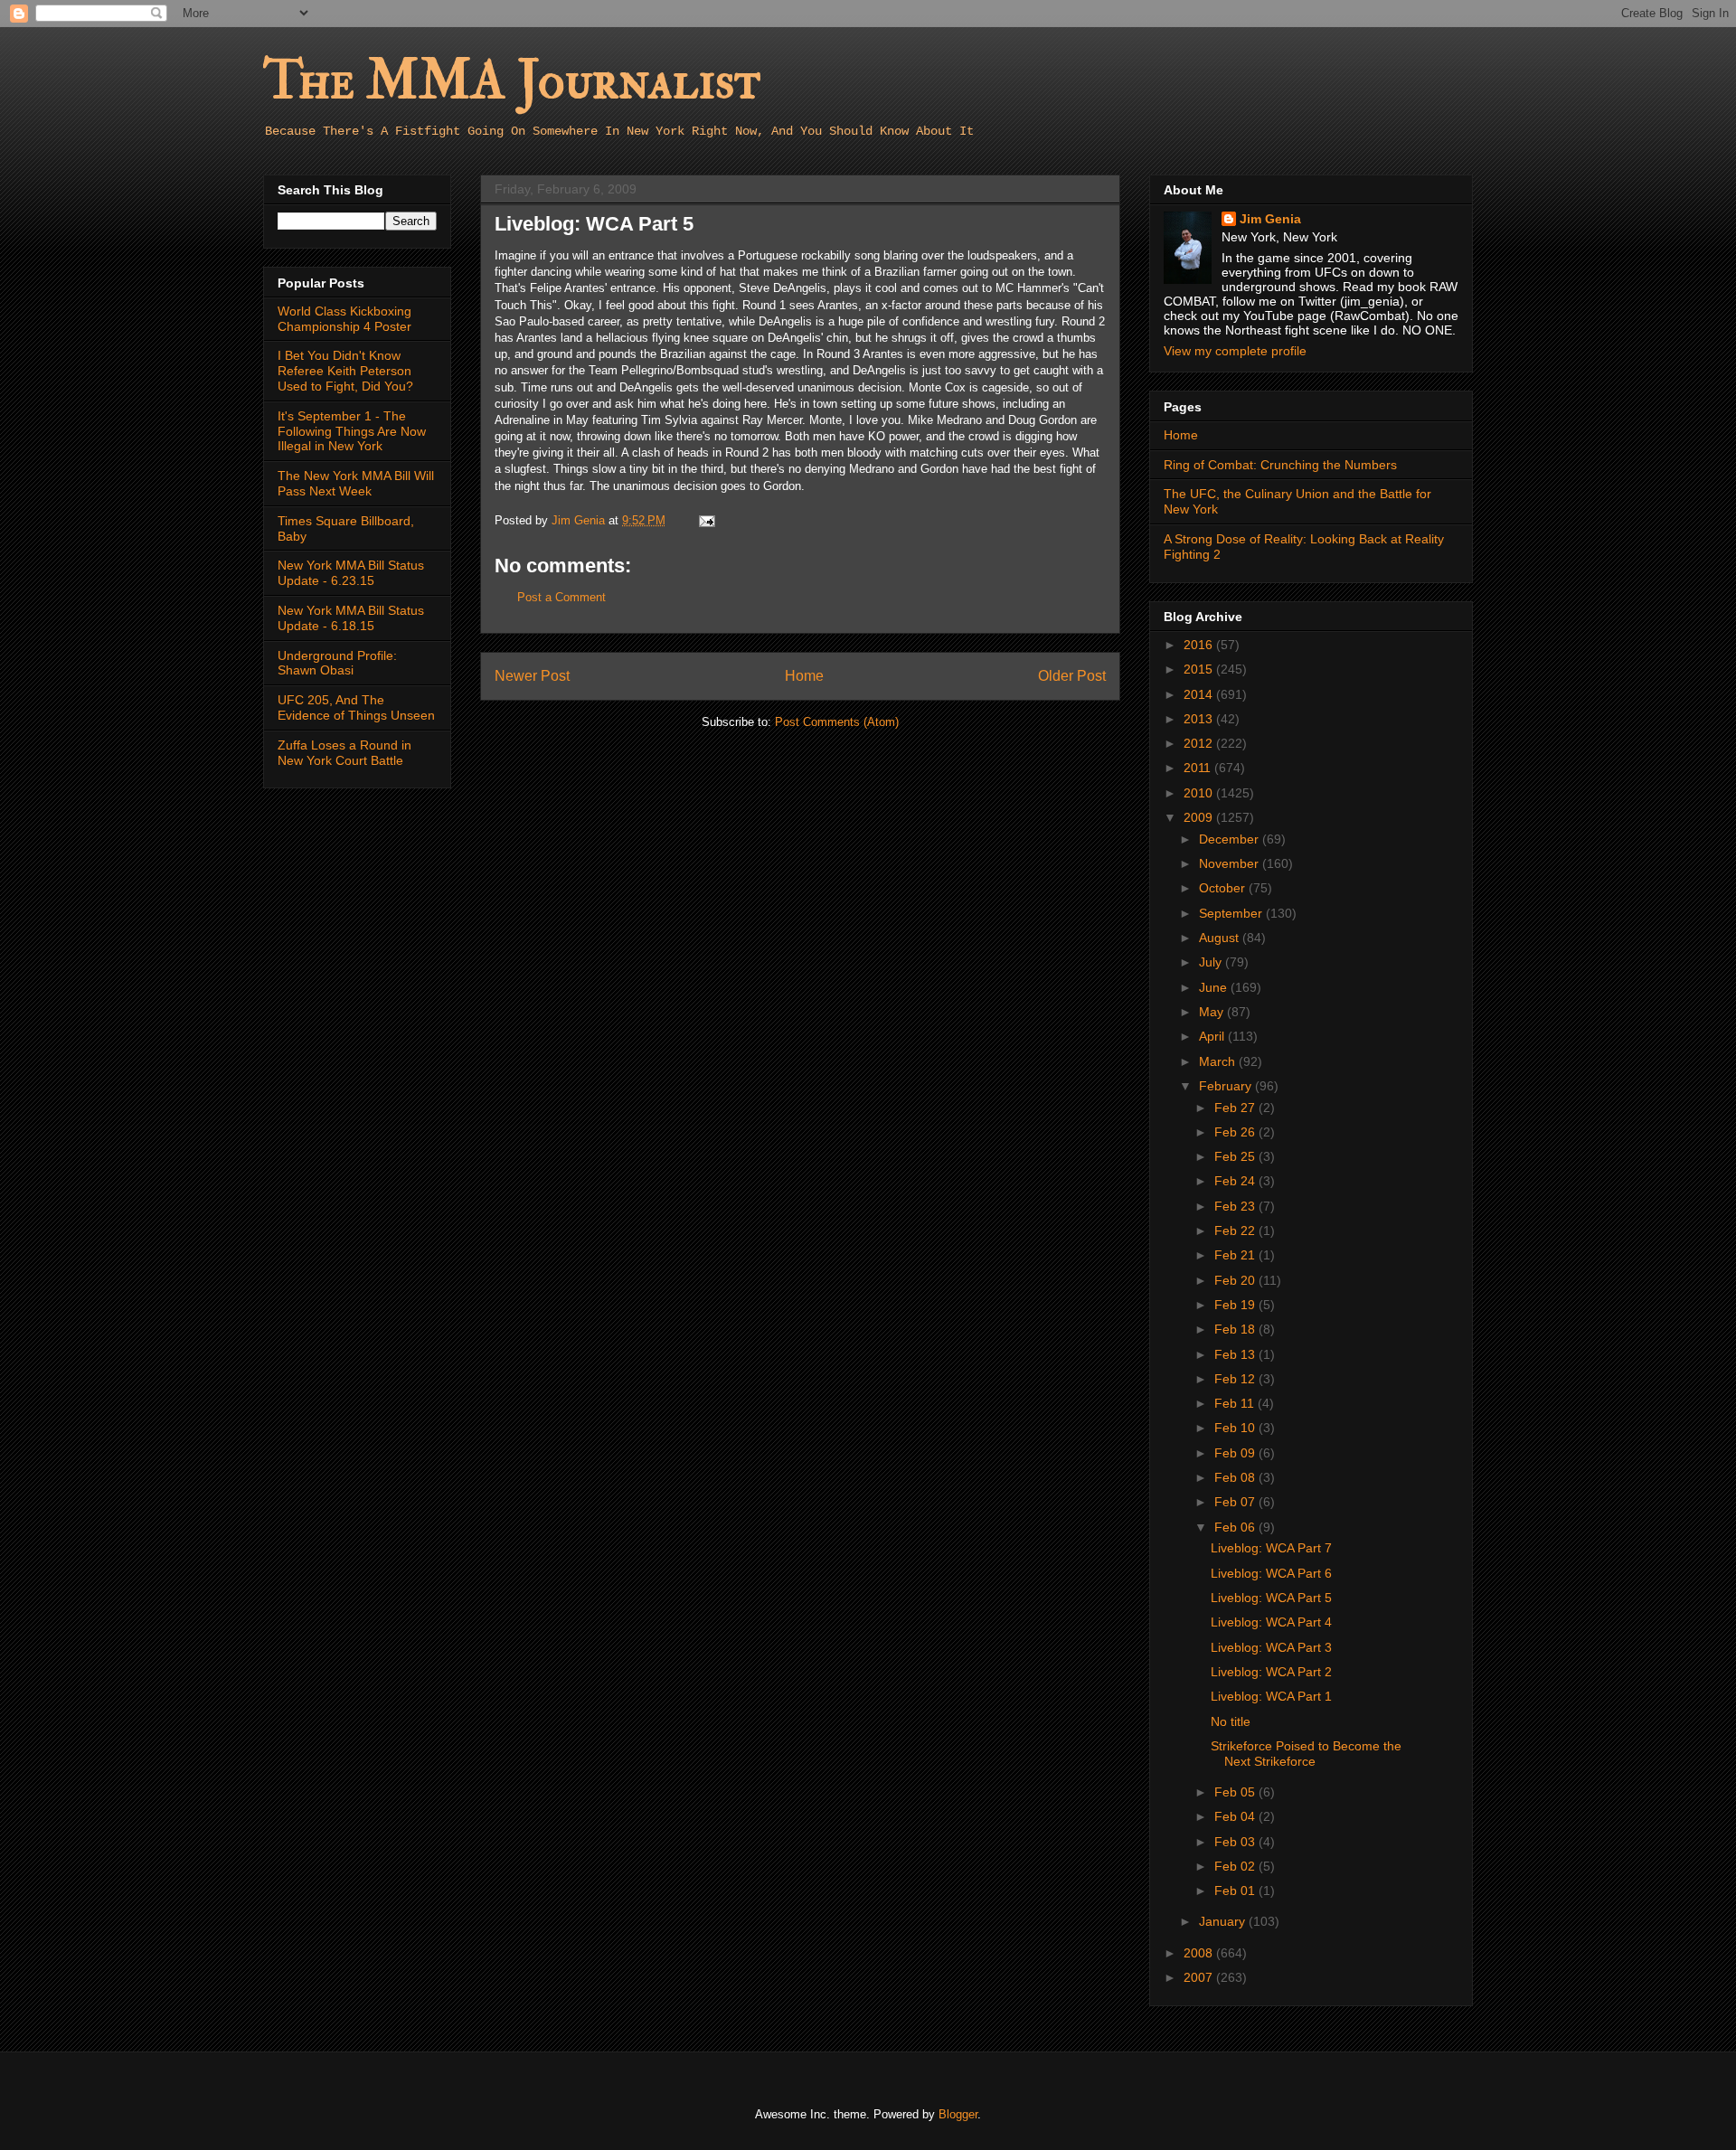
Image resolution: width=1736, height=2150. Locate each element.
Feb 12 (1236, 1379)
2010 (1200, 793)
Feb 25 (1236, 1156)
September (1232, 913)
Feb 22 (1236, 1231)
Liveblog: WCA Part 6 (1271, 1573)
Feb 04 (1236, 1816)
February (1227, 1086)
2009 (1200, 817)
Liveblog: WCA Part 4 (1271, 1622)
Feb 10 (1236, 1428)
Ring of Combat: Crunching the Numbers (1280, 465)
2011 (1199, 768)
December (1231, 839)
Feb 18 (1236, 1329)
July (1212, 962)
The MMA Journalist (512, 81)
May (1213, 1012)
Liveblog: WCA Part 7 (1271, 1548)
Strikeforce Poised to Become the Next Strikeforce (1306, 1754)
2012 (1200, 743)
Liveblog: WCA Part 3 (1271, 1647)
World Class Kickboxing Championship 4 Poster (344, 319)
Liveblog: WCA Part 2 (1271, 1672)
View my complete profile (1235, 351)
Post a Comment (561, 597)
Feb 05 (1236, 1792)
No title (1231, 1721)
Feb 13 (1236, 1354)
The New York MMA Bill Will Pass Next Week (356, 483)
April (1213, 1036)
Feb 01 (1236, 1891)
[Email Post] (706, 520)
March (1219, 1061)
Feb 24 (1236, 1181)
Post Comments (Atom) (837, 722)
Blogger (958, 2114)
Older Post (1072, 676)
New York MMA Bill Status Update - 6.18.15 (351, 618)
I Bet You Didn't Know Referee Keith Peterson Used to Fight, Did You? (345, 371)
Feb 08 (1236, 1477)
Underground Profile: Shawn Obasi (337, 663)
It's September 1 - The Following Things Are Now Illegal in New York (352, 431)
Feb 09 (1236, 1453)
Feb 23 (1236, 1206)
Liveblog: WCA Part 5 (1271, 1598)
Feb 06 (1236, 1527)
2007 (1200, 1977)
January (1224, 1921)
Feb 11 (1236, 1403)
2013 (1200, 719)
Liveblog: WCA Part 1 (1271, 1696)
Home (804, 676)
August (1221, 938)
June (1215, 987)
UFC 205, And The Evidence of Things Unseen (356, 707)
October (1224, 888)
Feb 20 (1236, 1280)
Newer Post (532, 676)
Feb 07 (1236, 1502)
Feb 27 (1236, 1108)
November (1231, 863)
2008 (1200, 1953)
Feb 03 (1236, 1842)
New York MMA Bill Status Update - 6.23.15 (351, 573)
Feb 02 (1236, 1866)
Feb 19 (1236, 1305)
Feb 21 (1236, 1255)
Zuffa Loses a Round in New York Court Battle (344, 753)
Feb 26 (1236, 1132)
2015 (1200, 669)
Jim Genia (1270, 219)
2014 (1200, 694)
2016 (1200, 645)
